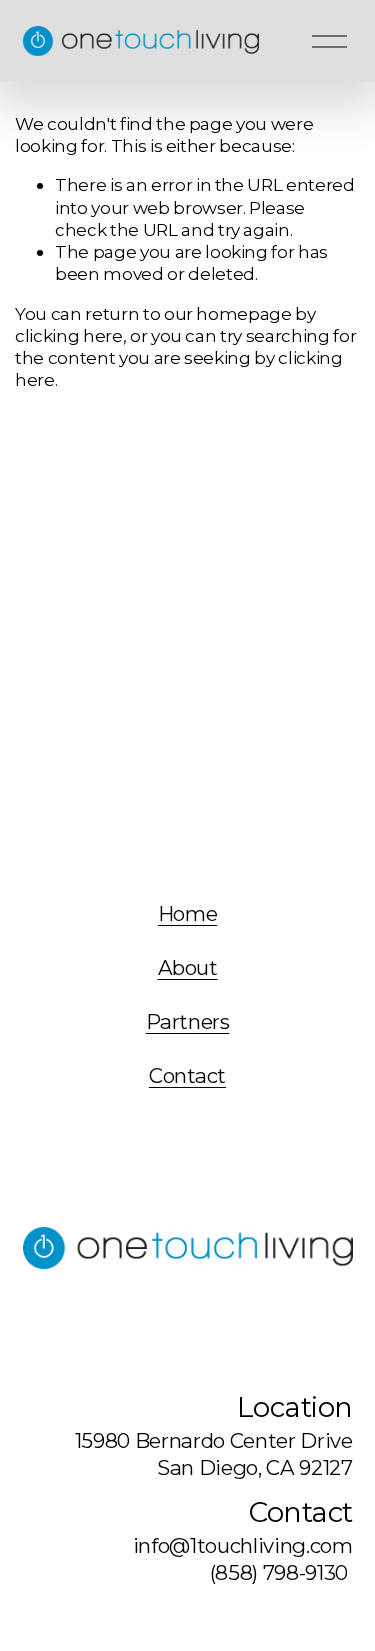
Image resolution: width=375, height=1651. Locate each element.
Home (187, 914)
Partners (188, 1022)
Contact (187, 1076)
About (188, 968)
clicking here (69, 335)
